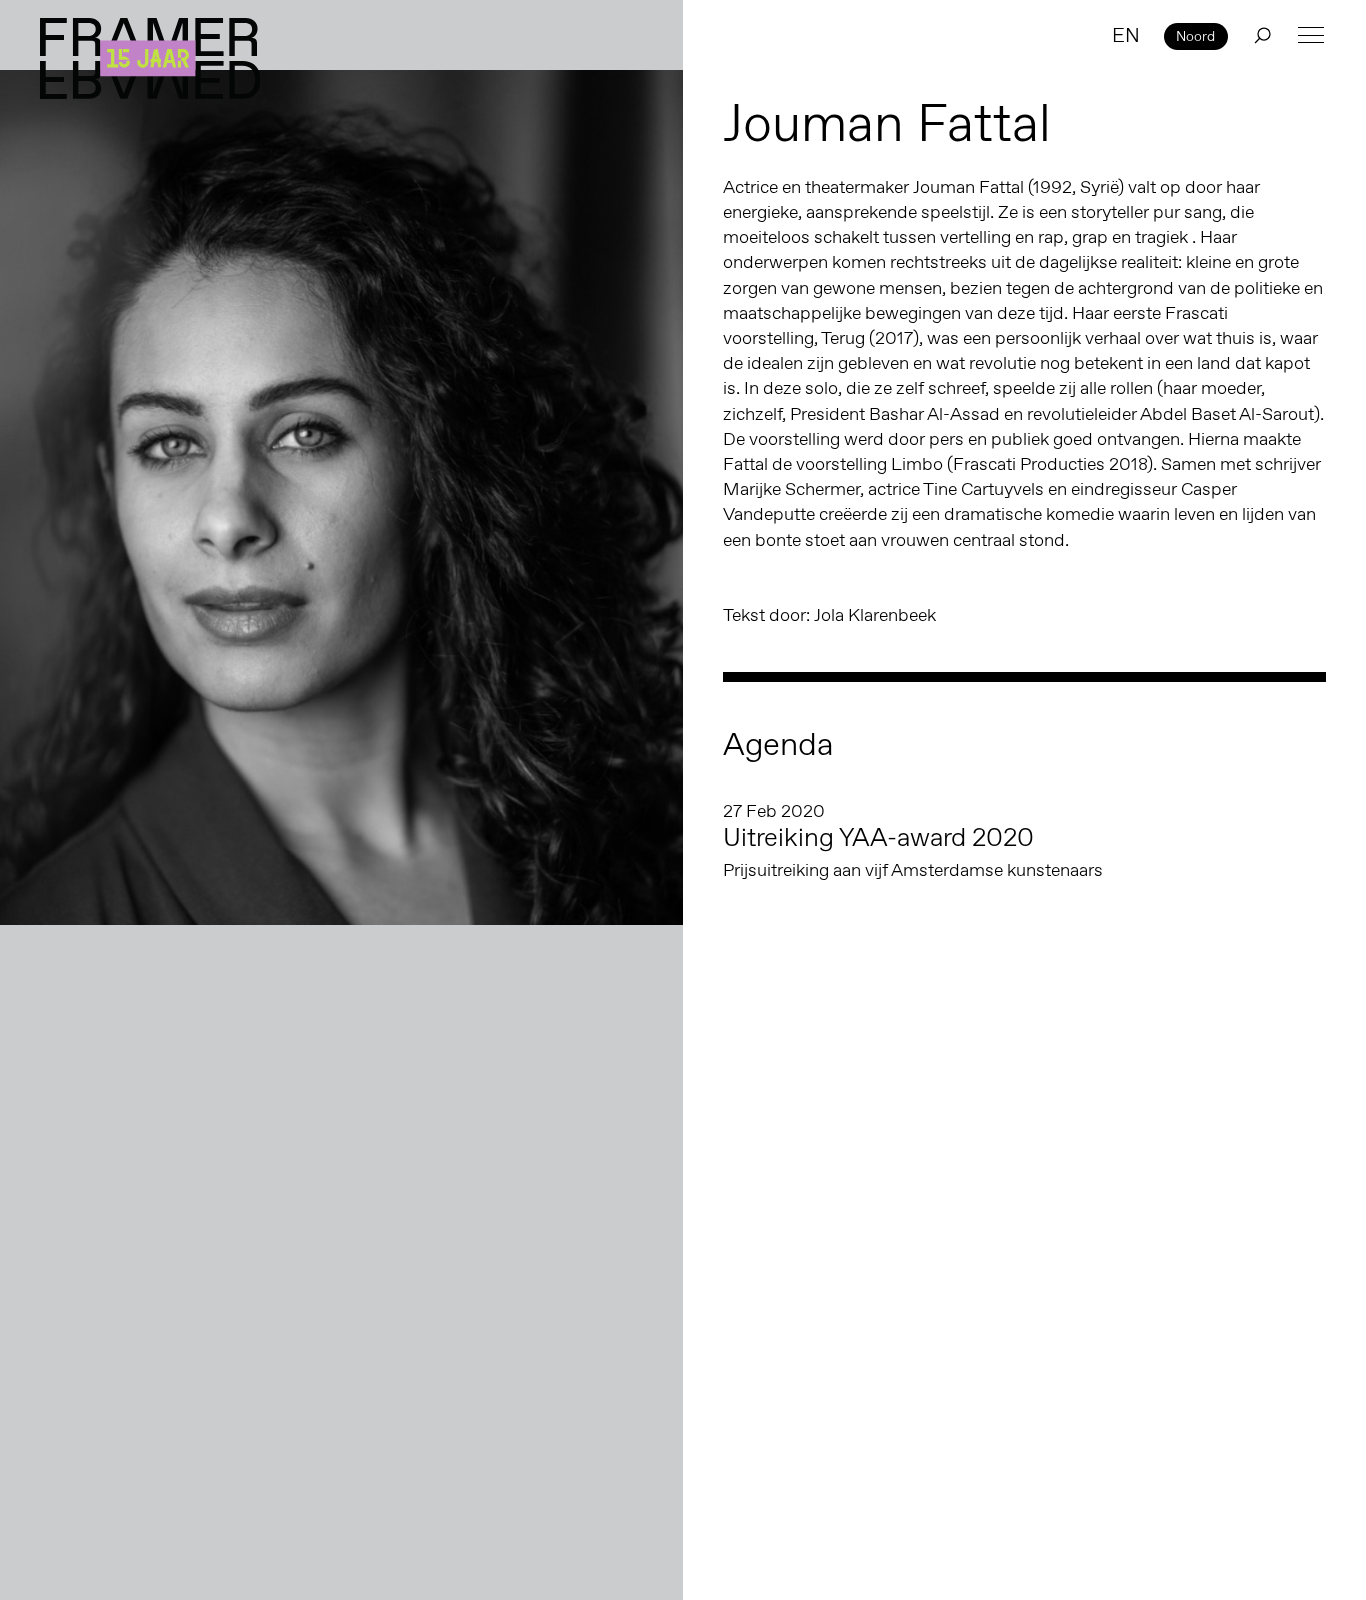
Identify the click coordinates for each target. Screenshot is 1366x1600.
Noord (1195, 36)
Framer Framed (150, 58)
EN (1126, 35)
